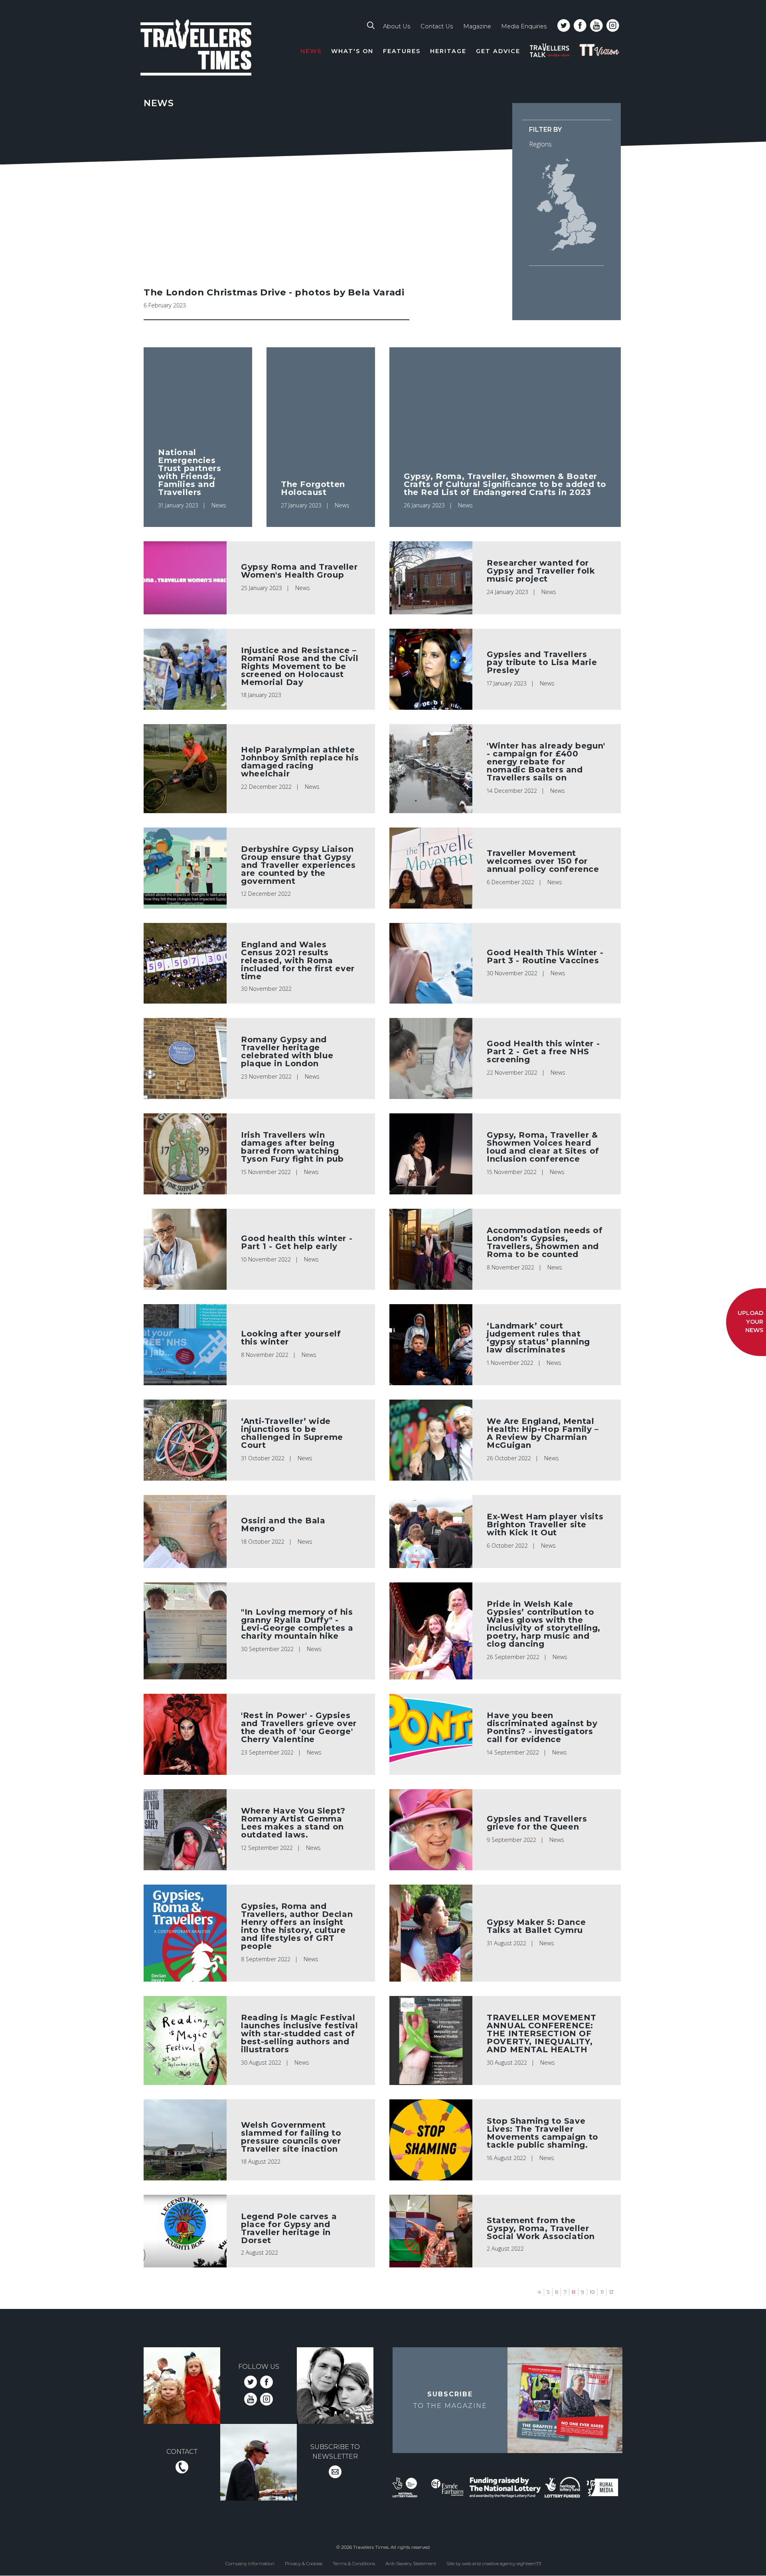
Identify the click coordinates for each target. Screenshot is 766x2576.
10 (592, 2292)
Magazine (477, 26)
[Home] (196, 49)
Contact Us (437, 26)
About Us (397, 26)
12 (611, 2292)
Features (402, 51)
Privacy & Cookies (304, 2563)
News (311, 51)
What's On (352, 51)
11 (602, 2292)
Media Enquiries (524, 26)
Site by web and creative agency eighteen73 (494, 2563)
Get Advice (498, 51)
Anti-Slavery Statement (411, 2563)
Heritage (448, 51)
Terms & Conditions (354, 2563)
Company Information (250, 2563)
